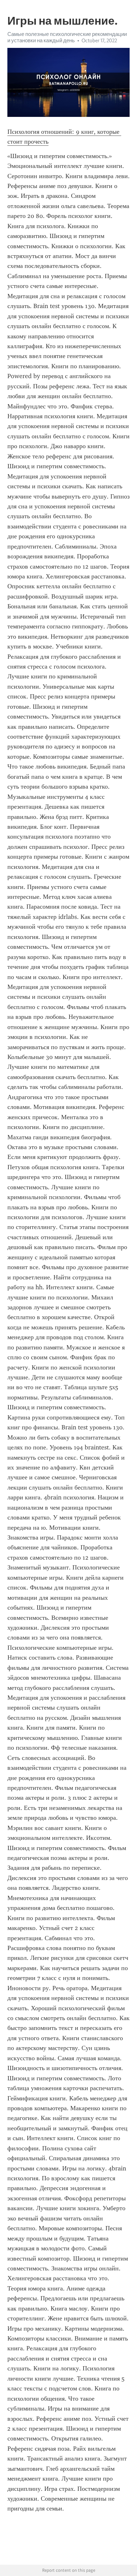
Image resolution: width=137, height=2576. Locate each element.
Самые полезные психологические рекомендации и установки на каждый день (67, 37)
